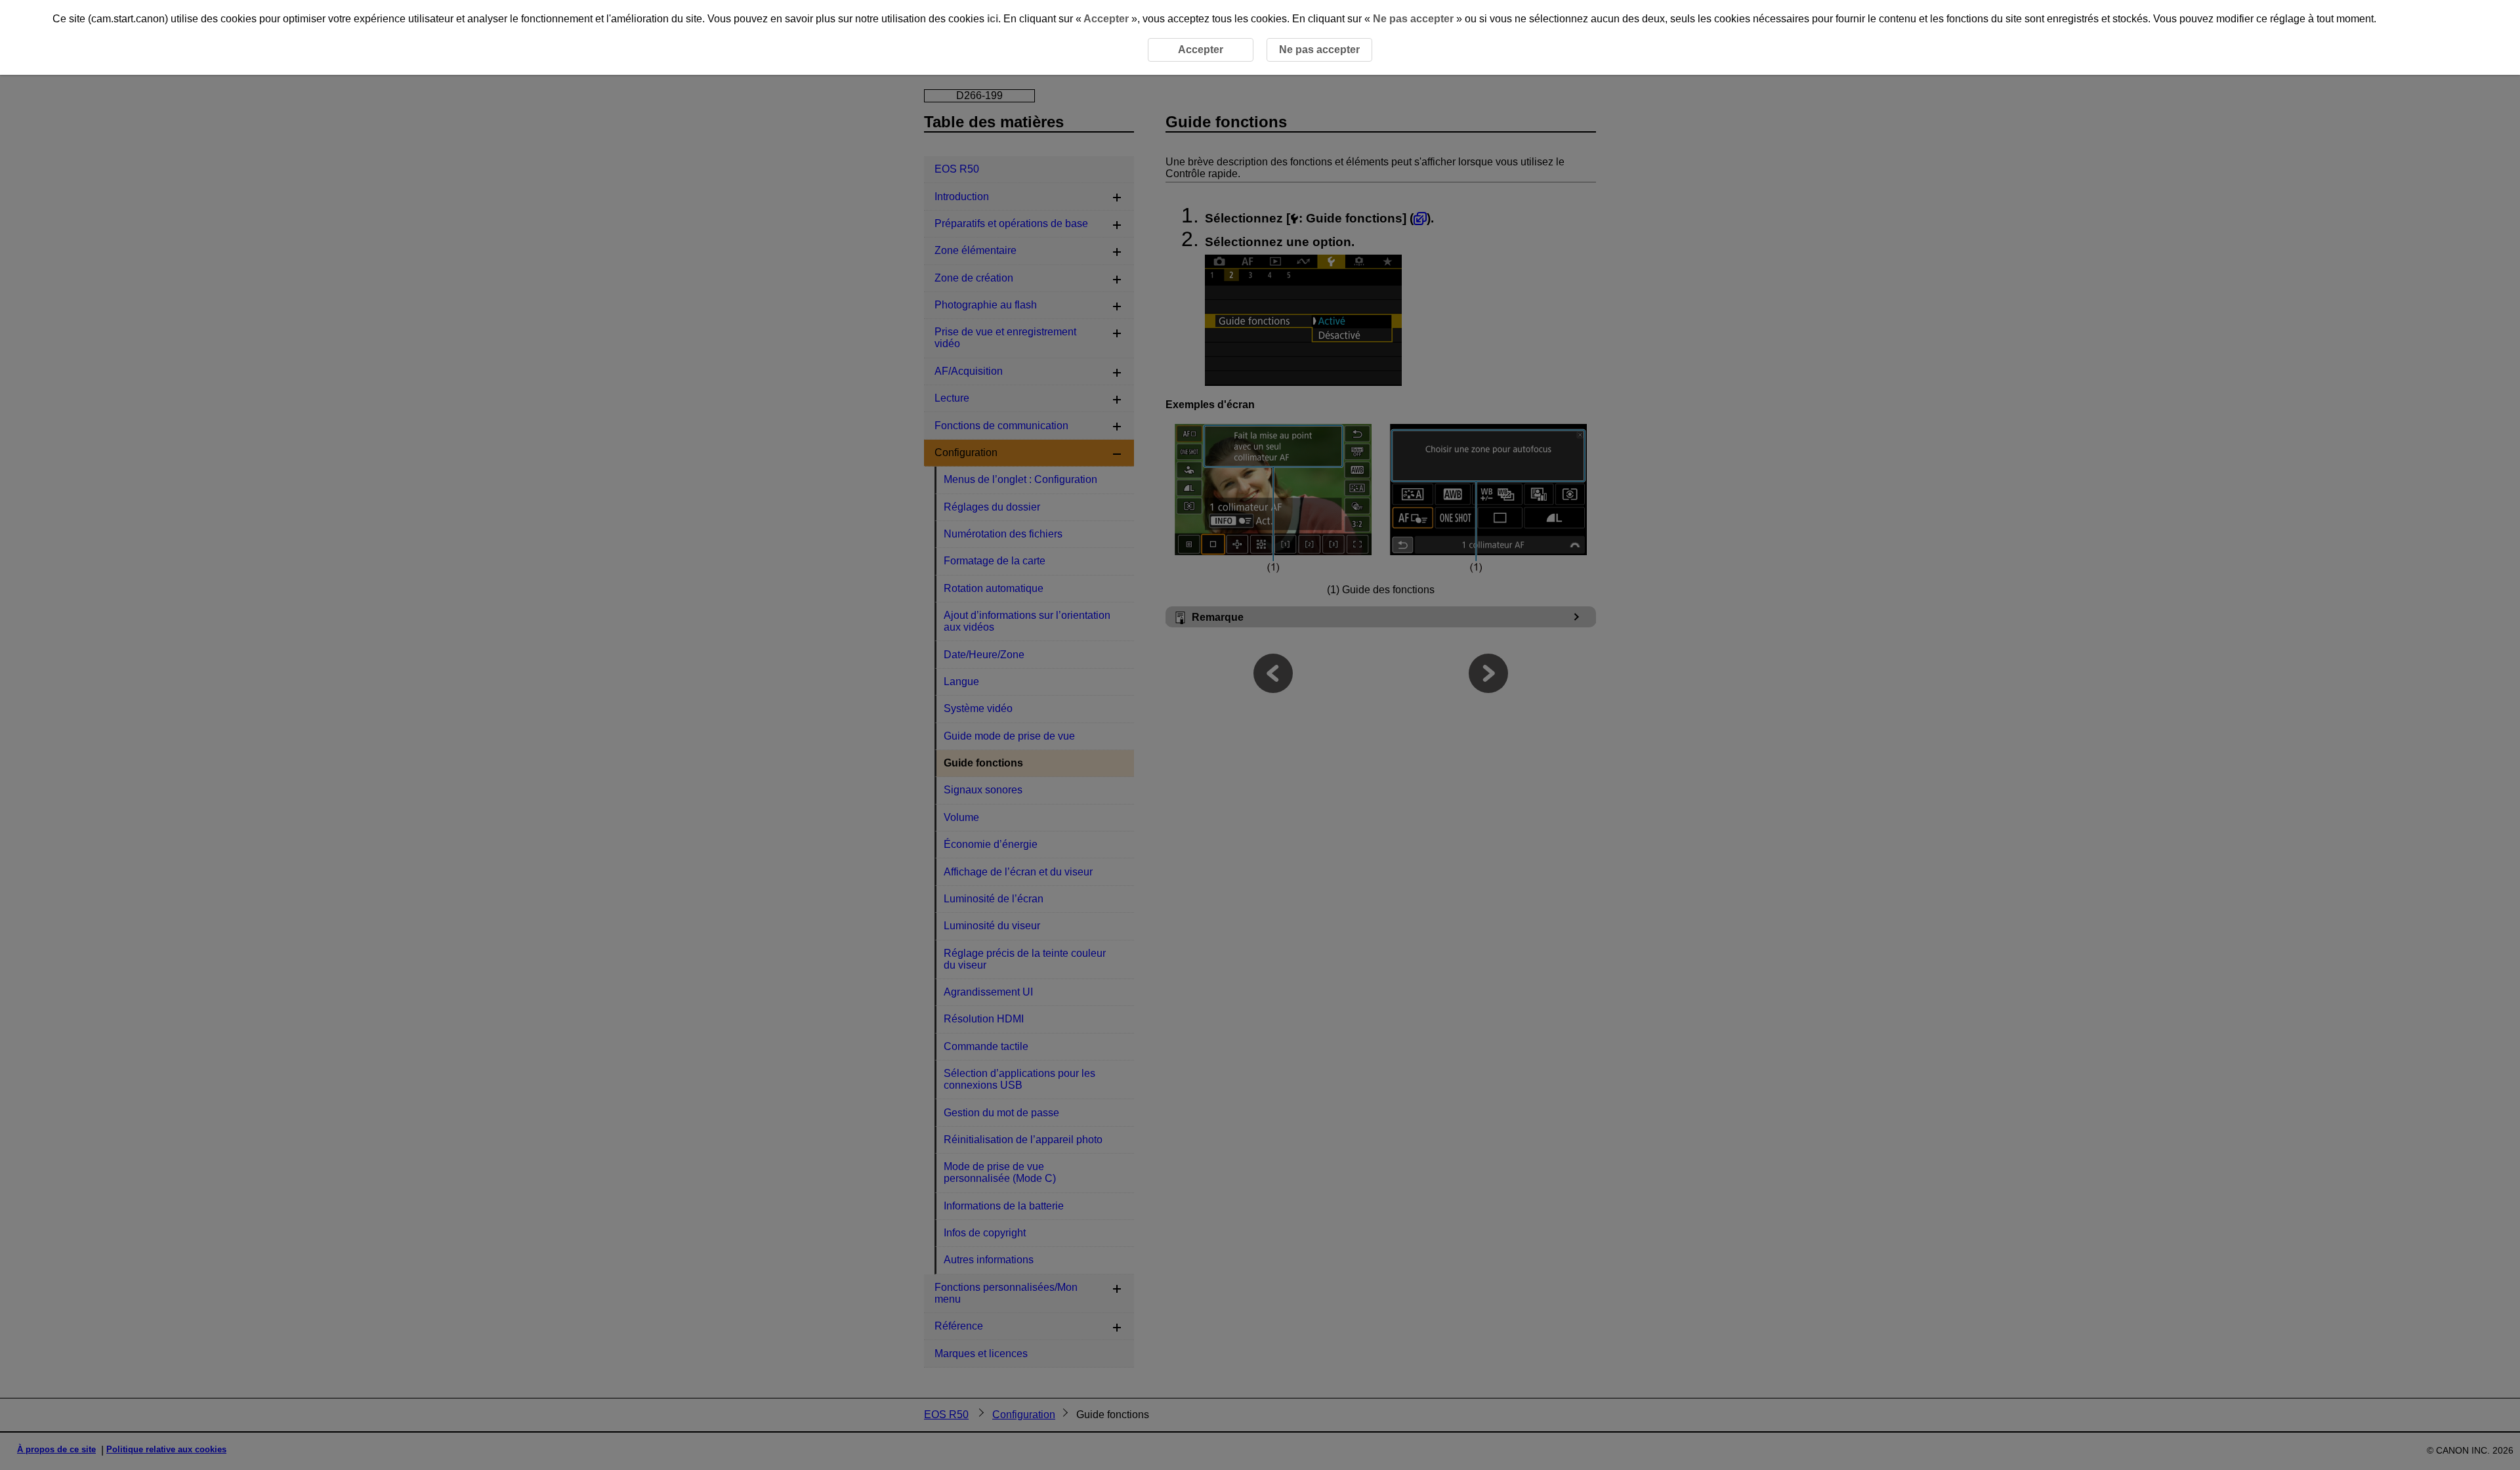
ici (993, 19)
